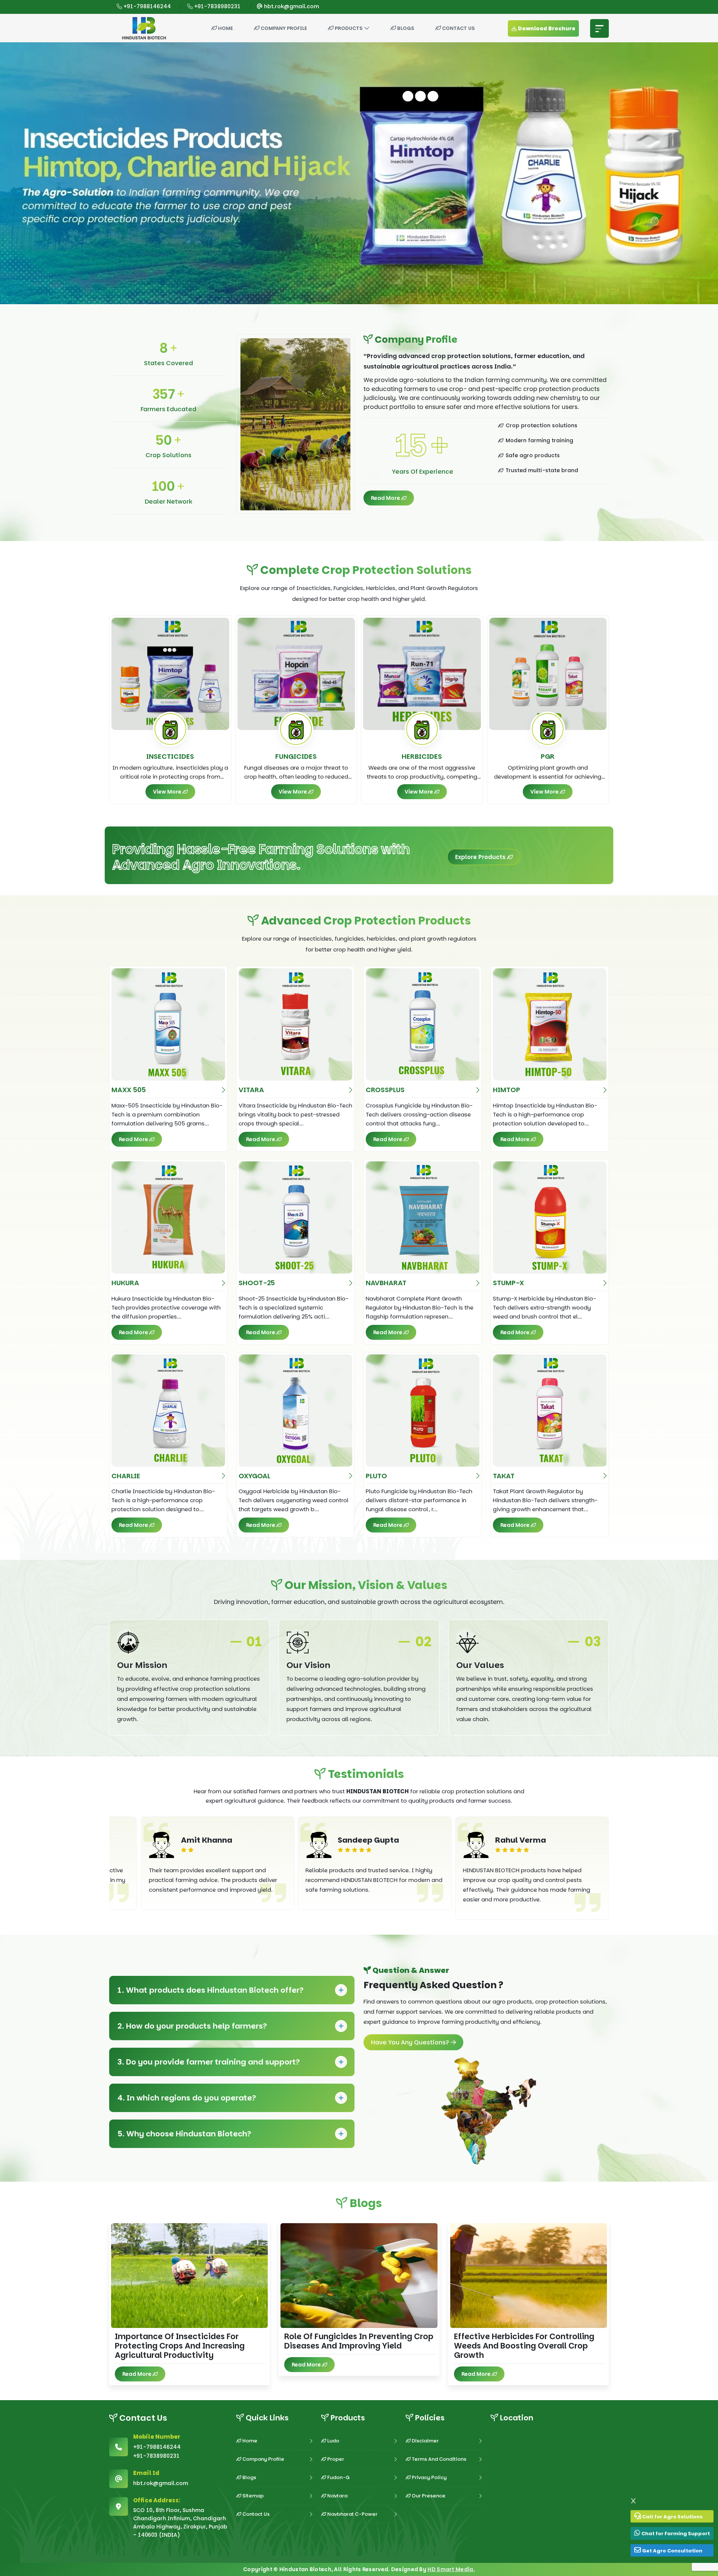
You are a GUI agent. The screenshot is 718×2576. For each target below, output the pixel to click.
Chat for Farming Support (675, 2534)
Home (225, 28)
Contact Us (458, 28)
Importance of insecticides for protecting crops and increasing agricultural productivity (180, 2346)
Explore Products (481, 857)
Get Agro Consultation (672, 2551)
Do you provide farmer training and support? (209, 2062)
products (349, 28)
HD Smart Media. (451, 2569)
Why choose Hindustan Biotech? (184, 2134)
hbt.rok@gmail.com (291, 6)
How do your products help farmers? (192, 2026)
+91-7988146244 (146, 6)
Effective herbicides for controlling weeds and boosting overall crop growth (524, 2346)
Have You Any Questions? (411, 2042)
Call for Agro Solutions (672, 2517)
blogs (405, 28)
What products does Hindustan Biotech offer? (211, 1990)
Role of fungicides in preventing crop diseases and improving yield (359, 2341)
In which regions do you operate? (187, 2098)
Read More (386, 498)
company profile (283, 28)
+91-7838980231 (217, 6)
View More (168, 792)
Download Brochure (546, 28)
